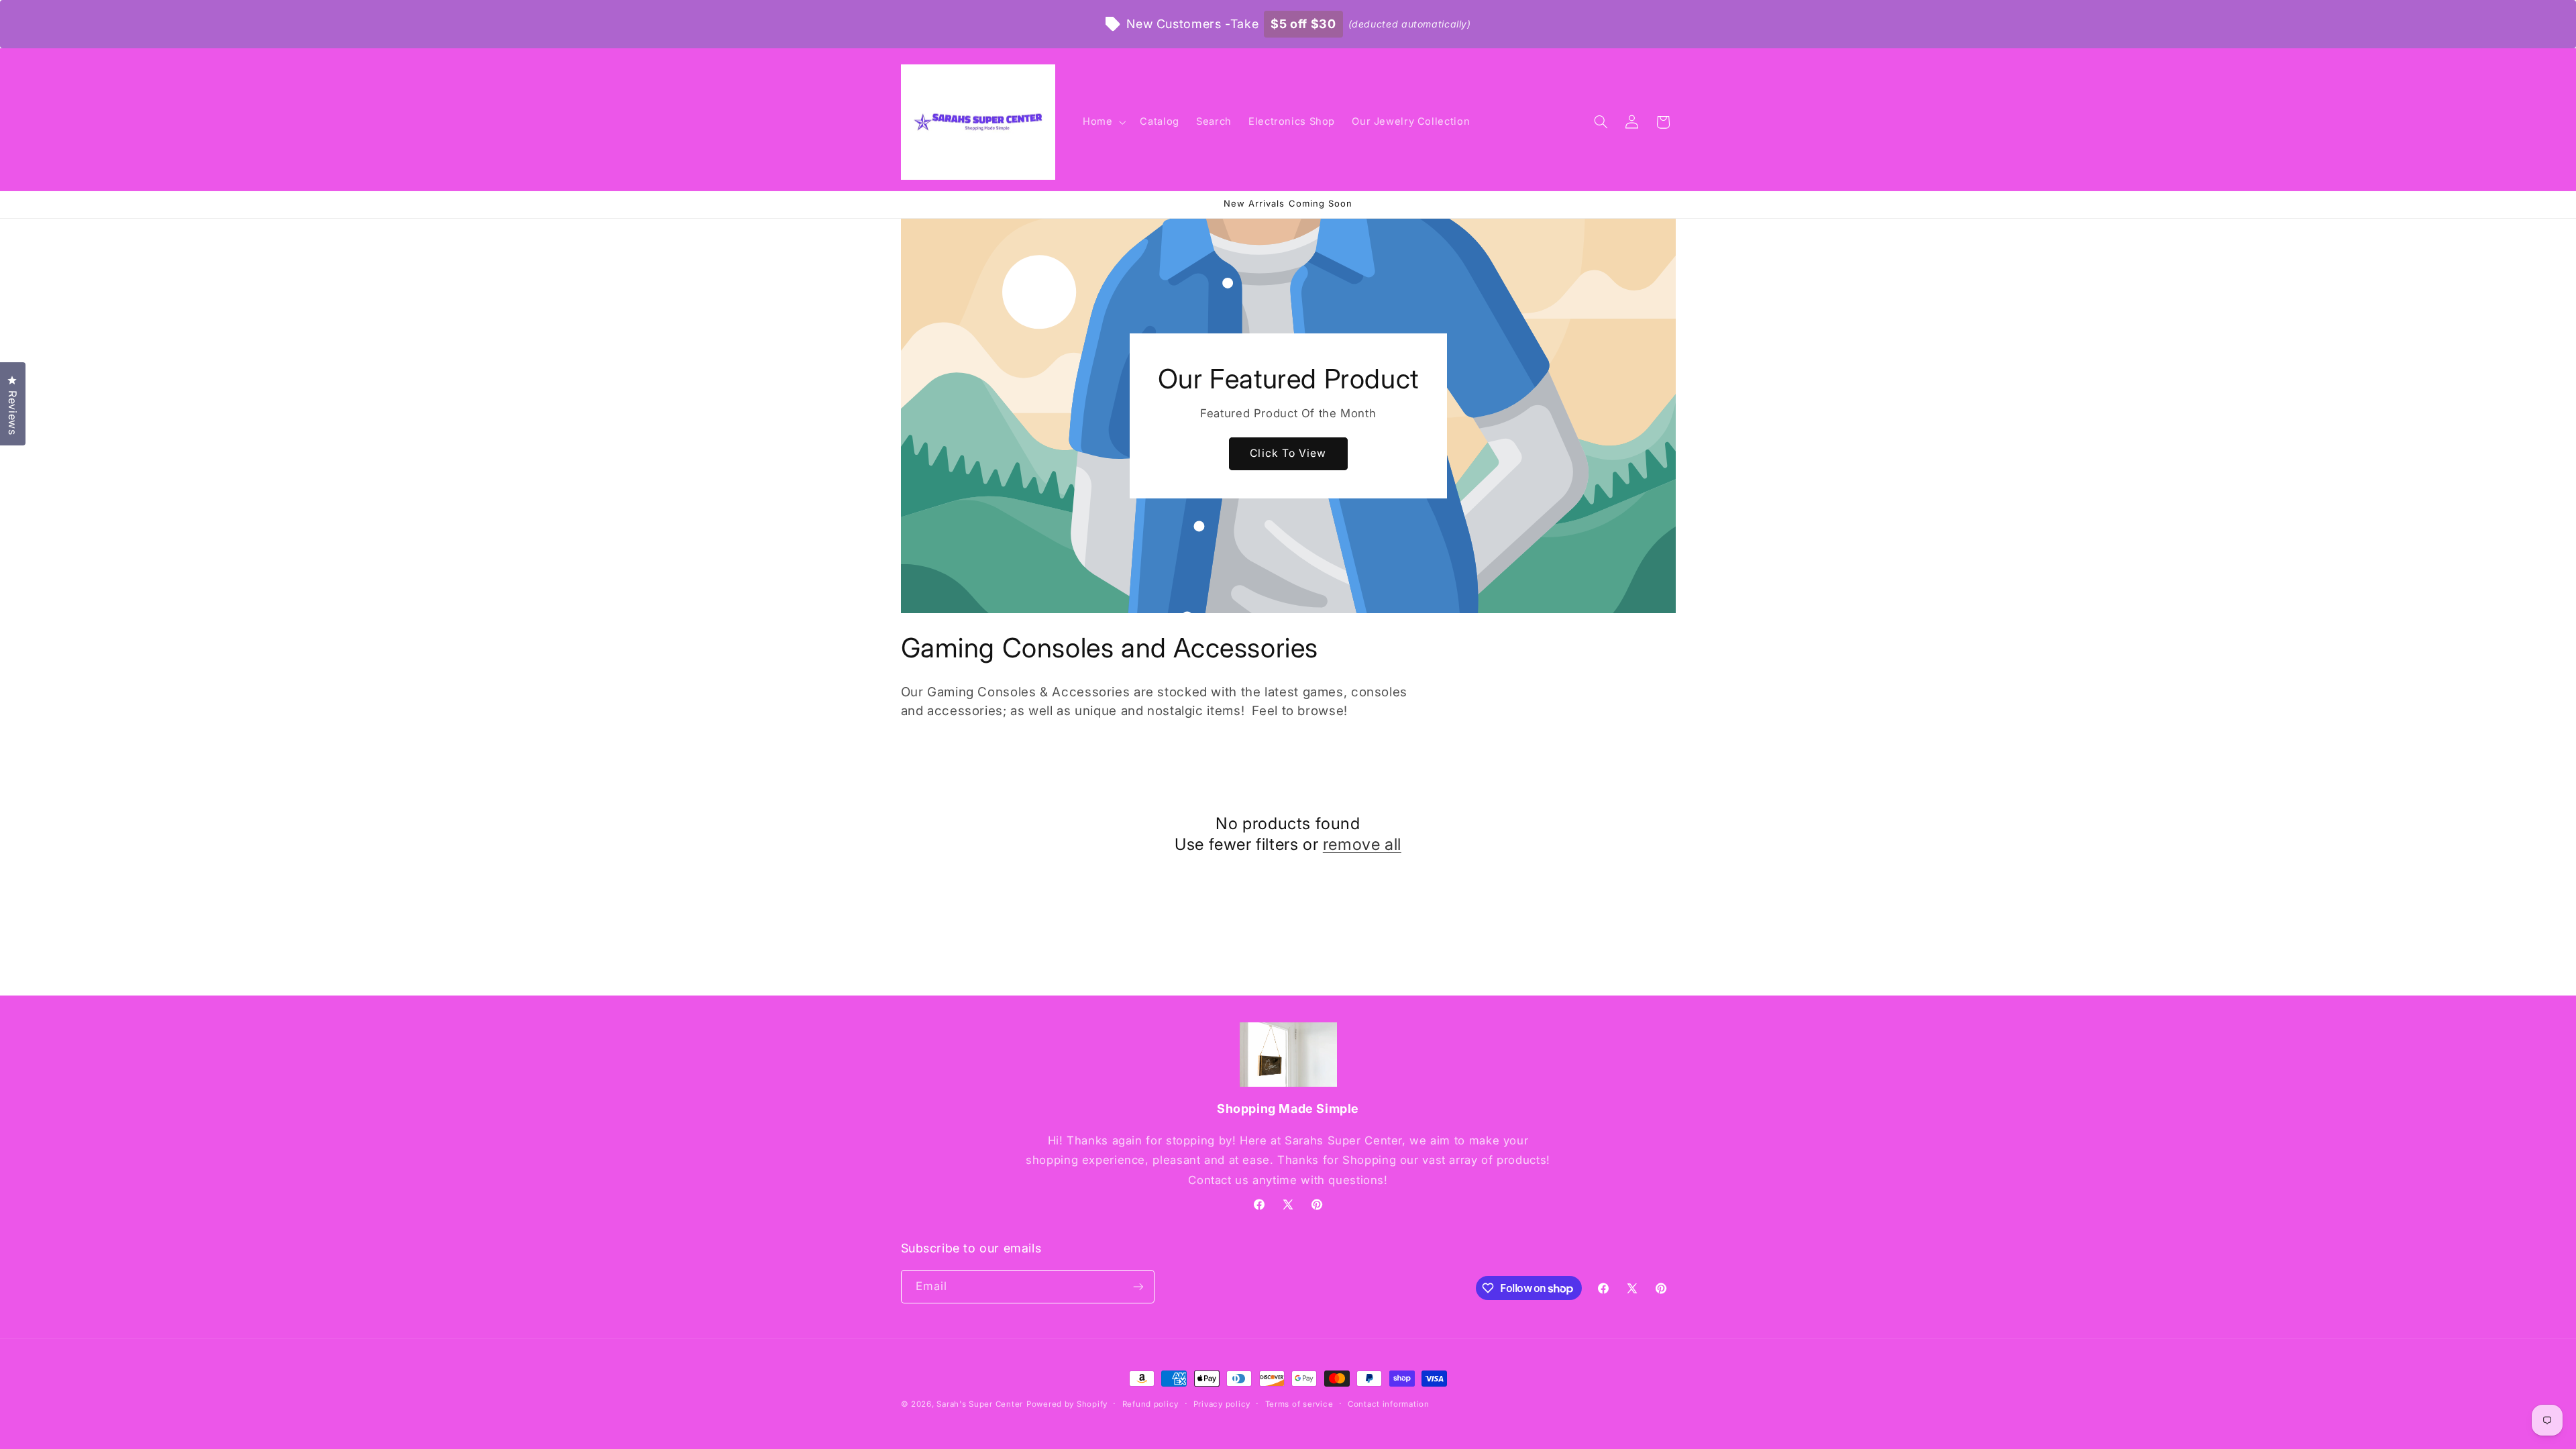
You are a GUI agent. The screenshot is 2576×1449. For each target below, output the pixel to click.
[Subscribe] (1138, 1286)
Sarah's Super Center (980, 1404)
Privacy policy (1222, 1404)
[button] (1103, 122)
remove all (1362, 844)
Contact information (1389, 1404)
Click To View (1288, 453)
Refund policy (1151, 1404)
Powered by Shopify (1067, 1404)
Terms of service (1299, 1404)
